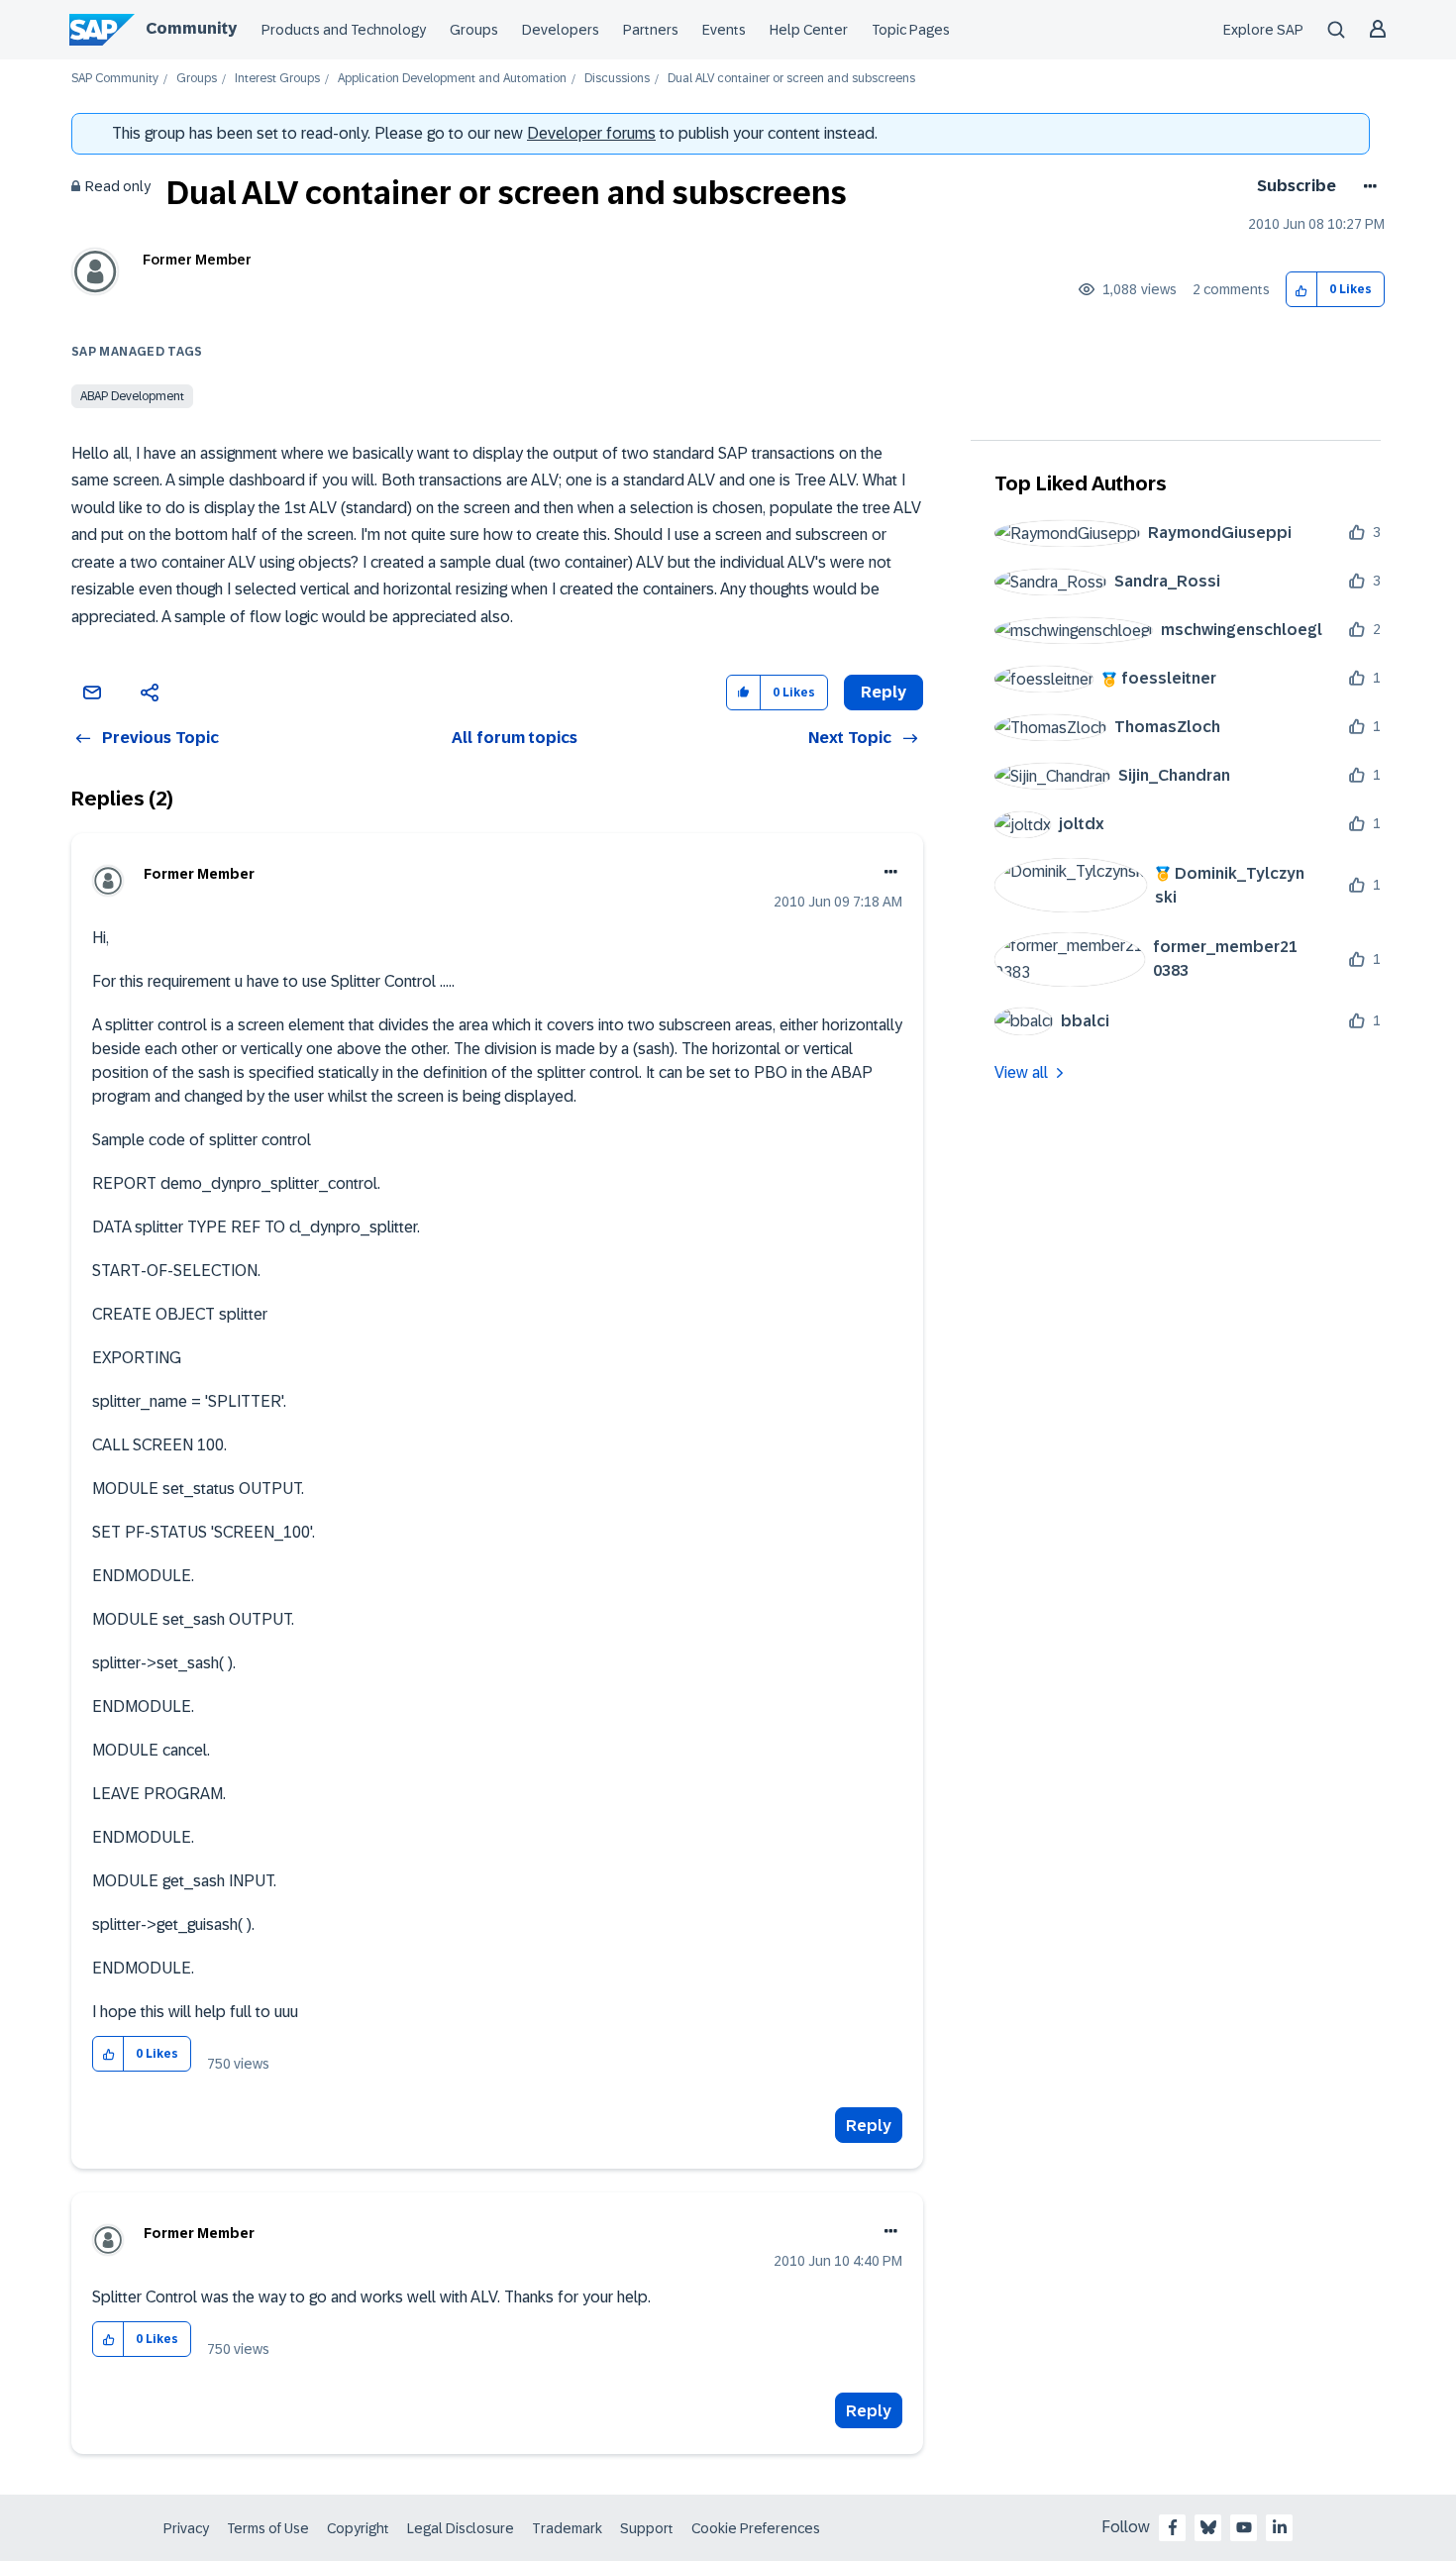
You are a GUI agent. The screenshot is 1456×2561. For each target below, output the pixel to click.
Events (724, 30)
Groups (474, 30)
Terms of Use (268, 2528)
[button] (1302, 290)
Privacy (186, 2528)
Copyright (358, 2528)
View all (1021, 1072)
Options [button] (1366, 186)
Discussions (617, 79)
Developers (561, 30)
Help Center (809, 30)
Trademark (567, 2528)
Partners (651, 30)
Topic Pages (911, 30)
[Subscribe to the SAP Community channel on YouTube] (1244, 2527)
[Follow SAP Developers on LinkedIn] (1280, 2527)
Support (647, 2528)
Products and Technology (344, 30)
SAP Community (115, 79)
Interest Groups (277, 79)
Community (191, 28)
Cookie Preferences (756, 2528)
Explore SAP (1263, 30)
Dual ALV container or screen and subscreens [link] (791, 79)
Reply (869, 2126)
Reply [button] (884, 692)
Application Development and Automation (452, 79)
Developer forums (591, 133)
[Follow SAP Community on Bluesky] (1208, 2527)
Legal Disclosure (461, 2528)
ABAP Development (132, 396)
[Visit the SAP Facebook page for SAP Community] (1173, 2527)
